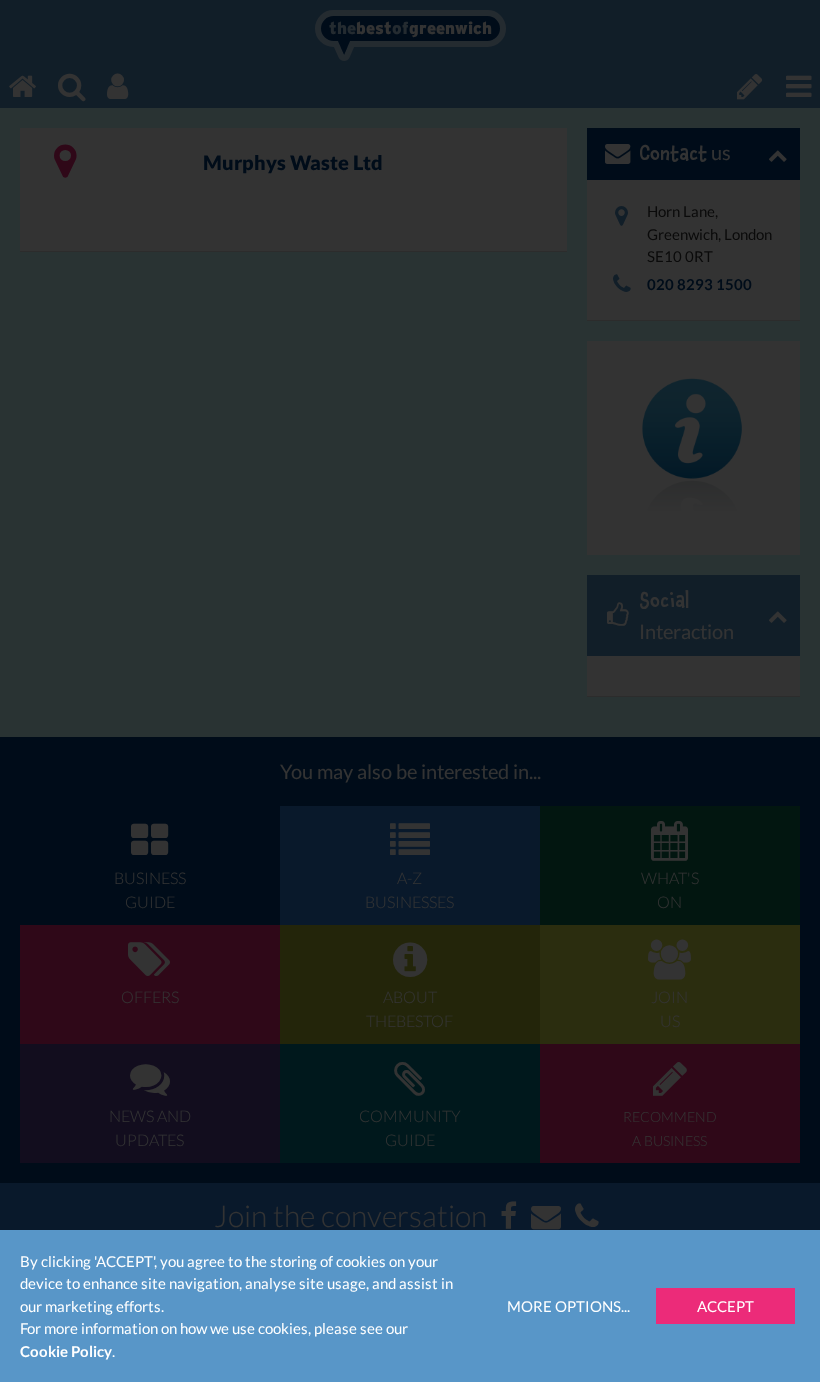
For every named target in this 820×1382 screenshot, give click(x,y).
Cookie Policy (66, 1351)
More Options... (568, 1306)
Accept (725, 1306)
